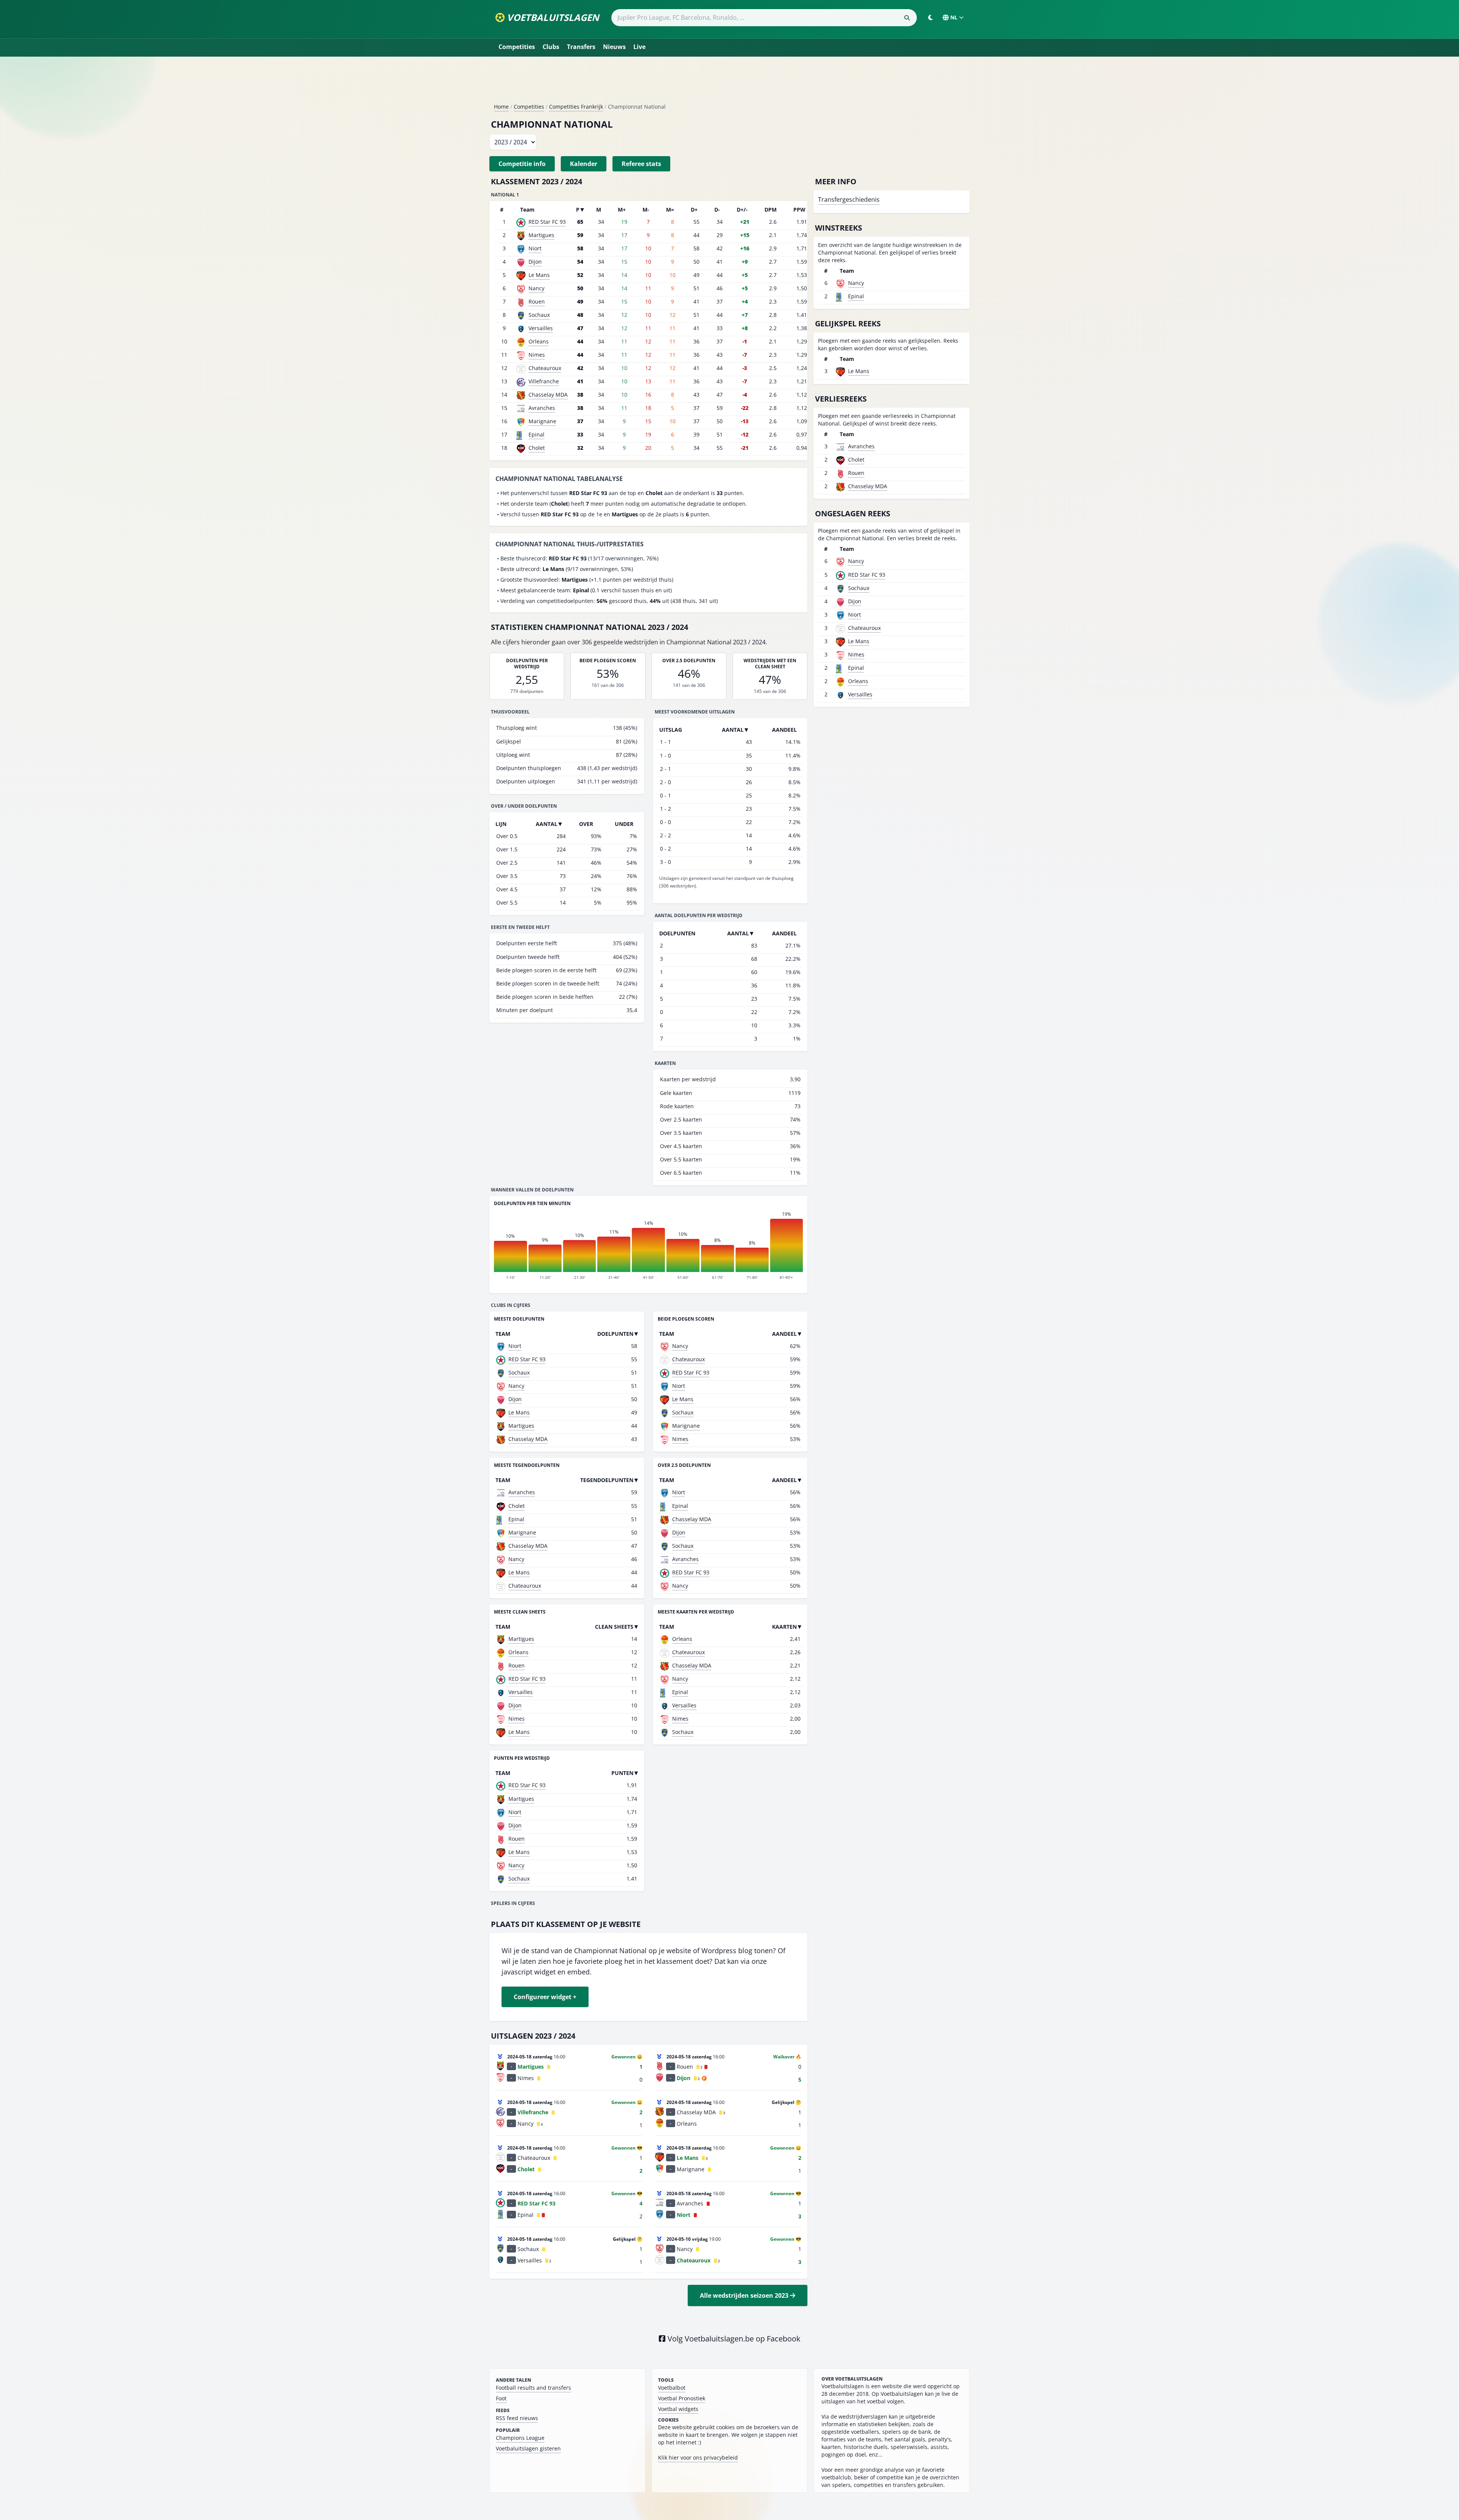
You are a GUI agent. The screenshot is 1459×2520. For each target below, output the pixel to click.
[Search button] (907, 18)
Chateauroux (545, 368)
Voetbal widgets (678, 2409)
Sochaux (539, 315)
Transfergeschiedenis (849, 199)
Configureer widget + (545, 1997)
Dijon (535, 262)
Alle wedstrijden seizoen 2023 (745, 2295)
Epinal (536, 434)
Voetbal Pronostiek (682, 2398)
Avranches (542, 408)
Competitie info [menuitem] (522, 164)
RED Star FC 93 (547, 222)
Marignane (542, 421)
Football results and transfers (533, 2388)
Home (501, 107)
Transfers (581, 47)
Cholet (537, 448)
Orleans (539, 341)
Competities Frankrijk (576, 107)
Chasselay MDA (548, 395)
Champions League (520, 2438)
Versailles (541, 328)
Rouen (537, 301)
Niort (535, 248)
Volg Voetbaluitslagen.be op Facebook (733, 2339)
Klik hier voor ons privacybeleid (698, 2458)
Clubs (551, 47)
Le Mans (539, 275)
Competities (517, 47)
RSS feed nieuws (517, 2418)
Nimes (537, 355)
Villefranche (544, 381)
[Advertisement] (729, 83)
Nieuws (614, 47)
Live (639, 47)
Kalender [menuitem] (584, 164)
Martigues (541, 235)
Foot (501, 2398)
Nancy (536, 288)
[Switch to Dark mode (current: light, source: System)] (930, 17)
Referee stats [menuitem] (641, 164)
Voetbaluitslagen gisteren (528, 2448)
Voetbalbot (672, 2388)
